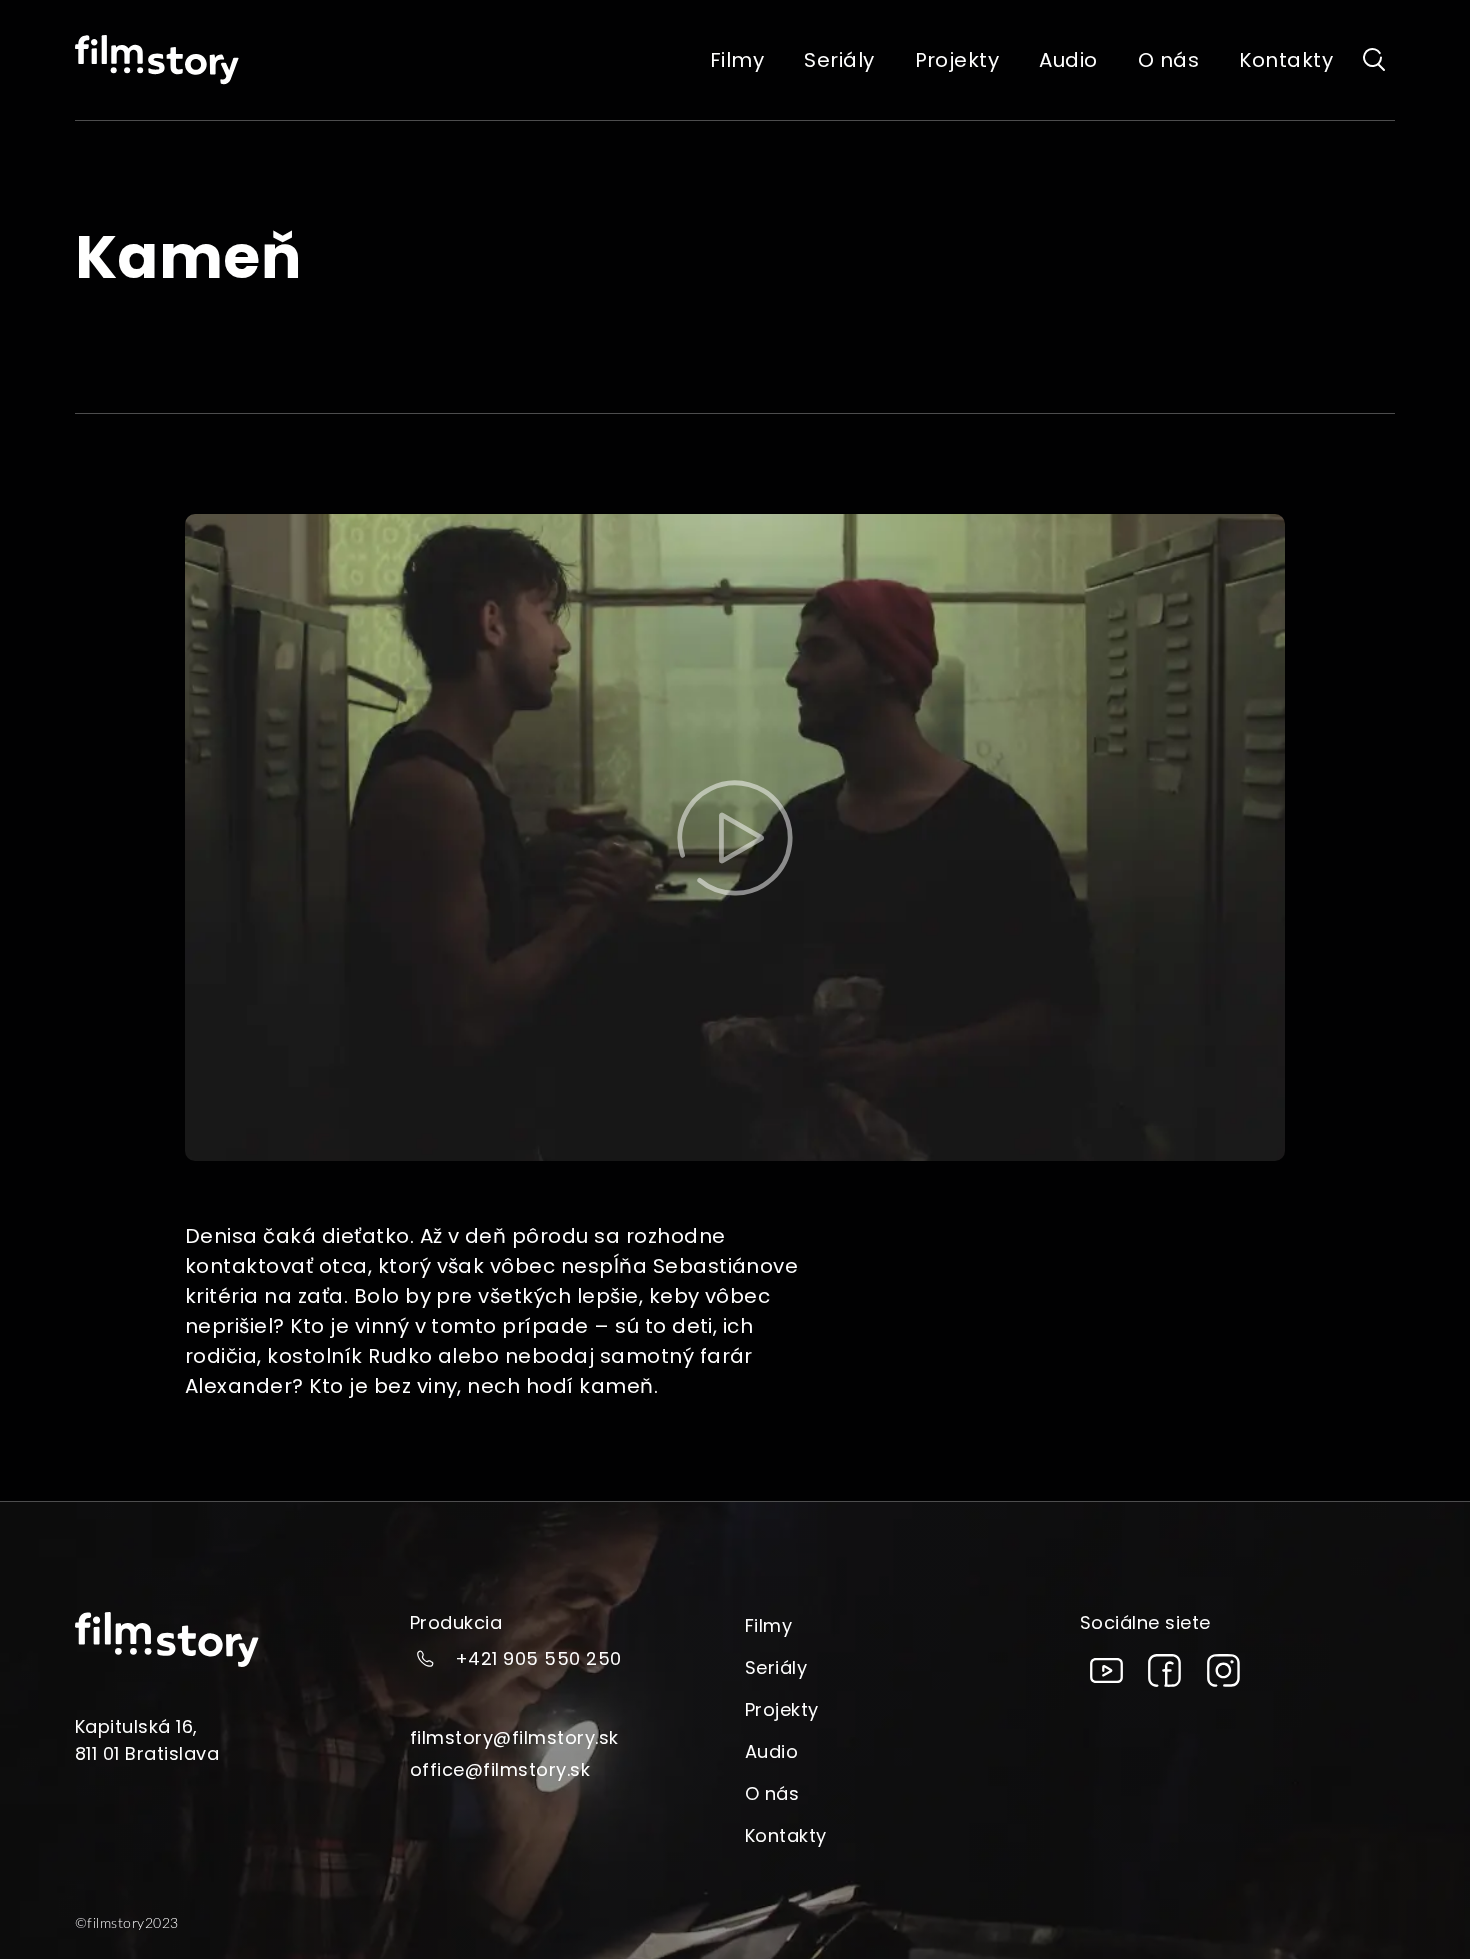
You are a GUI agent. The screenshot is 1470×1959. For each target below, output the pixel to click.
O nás (772, 1793)
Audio (771, 1751)
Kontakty (786, 1835)
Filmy (768, 1625)
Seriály (776, 1667)
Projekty (782, 1709)
